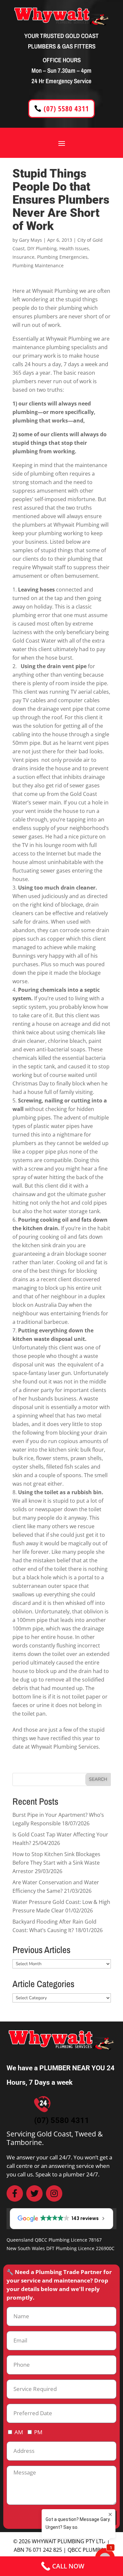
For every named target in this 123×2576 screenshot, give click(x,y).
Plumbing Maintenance (38, 265)
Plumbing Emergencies (62, 257)
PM (38, 2432)
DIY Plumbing (42, 248)
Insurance (23, 257)
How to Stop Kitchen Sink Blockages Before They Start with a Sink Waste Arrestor (56, 1863)
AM (19, 2432)
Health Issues (74, 248)
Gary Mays (31, 240)
